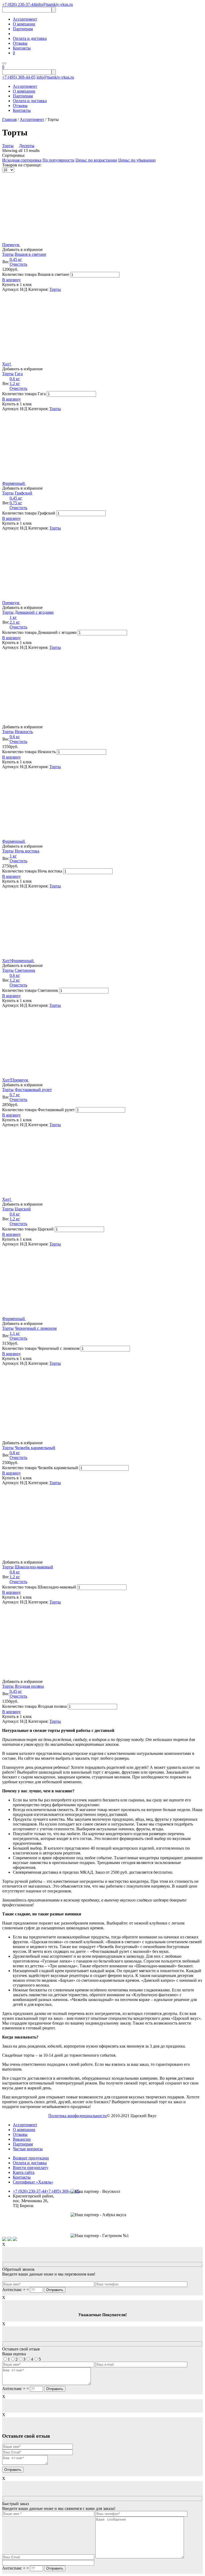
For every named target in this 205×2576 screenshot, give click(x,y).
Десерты (27, 146)
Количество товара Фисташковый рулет (38, 1110)
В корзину (11, 280)
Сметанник (25, 970)
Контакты (22, 48)
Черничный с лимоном (36, 1328)
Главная (9, 119)
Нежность (24, 732)
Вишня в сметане (30, 254)
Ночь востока (27, 851)
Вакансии (22, 2139)
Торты (8, 146)
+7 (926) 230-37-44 (19, 4)
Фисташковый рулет (33, 1090)
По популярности (58, 160)
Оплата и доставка (30, 38)
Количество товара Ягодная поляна (34, 1706)
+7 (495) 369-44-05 (19, 77)
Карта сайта (24, 2172)
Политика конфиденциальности (78, 2116)
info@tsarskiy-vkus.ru (54, 4)
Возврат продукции (31, 2158)
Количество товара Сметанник (30, 990)
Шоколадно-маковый (34, 1567)
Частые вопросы (28, 2149)
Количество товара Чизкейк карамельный (40, 1468)
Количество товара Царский (28, 1229)
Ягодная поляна (29, 1686)
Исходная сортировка (22, 160)
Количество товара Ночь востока (32, 871)
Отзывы (20, 43)
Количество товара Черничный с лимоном (41, 1348)
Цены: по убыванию (137, 160)
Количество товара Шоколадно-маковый (39, 1587)
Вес (6, 262)
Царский (23, 1209)
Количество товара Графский (29, 513)
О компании (24, 24)
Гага (19, 374)
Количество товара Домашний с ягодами (39, 632)
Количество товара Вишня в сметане (36, 274)
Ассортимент (25, 19)
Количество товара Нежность (29, 752)
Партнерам (23, 29)
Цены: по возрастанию (96, 160)
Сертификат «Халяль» (33, 2182)
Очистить (18, 264)
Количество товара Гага (24, 394)
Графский (23, 493)
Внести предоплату (31, 2168)
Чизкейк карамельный (35, 1448)
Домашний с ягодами (34, 612)
